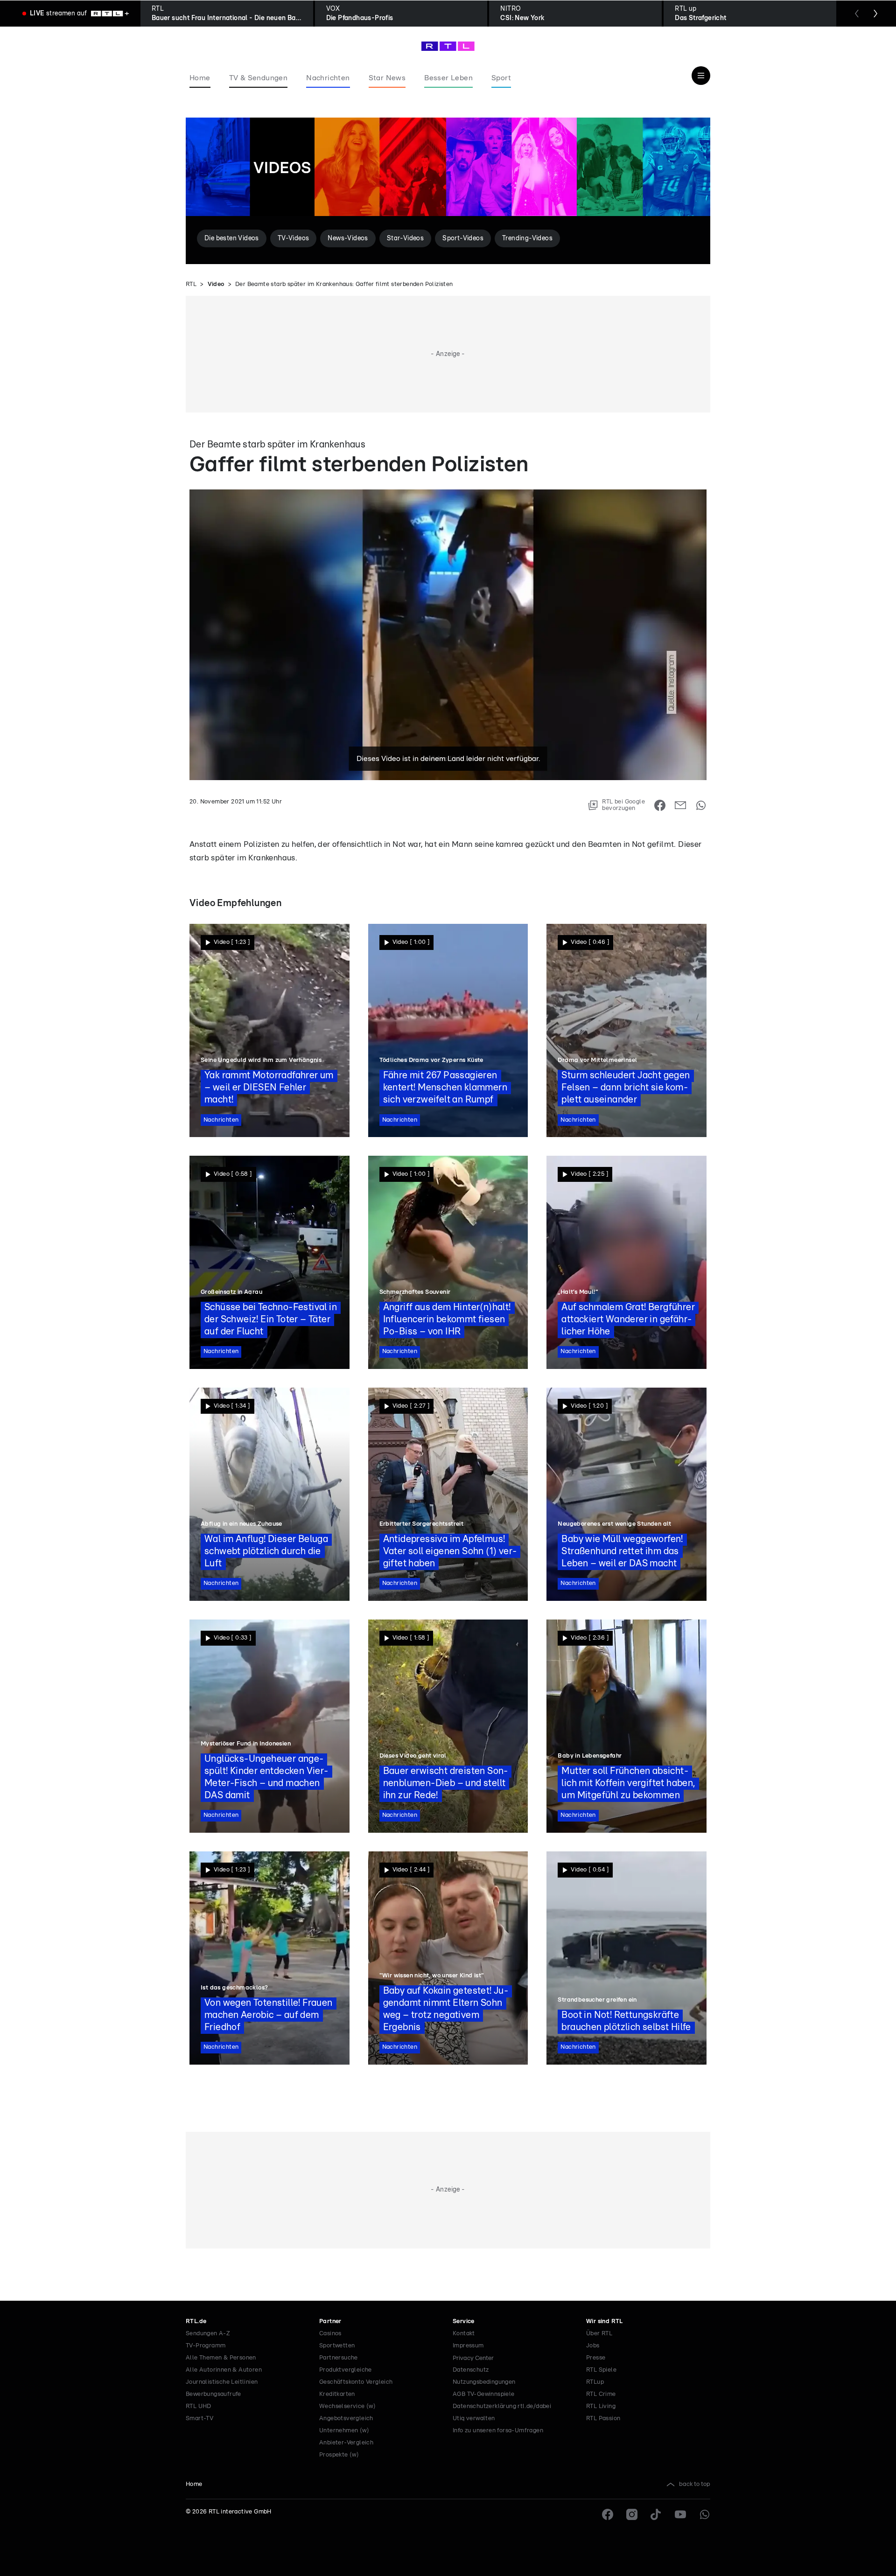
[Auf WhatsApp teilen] (701, 805)
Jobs (593, 2346)
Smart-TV (199, 2419)
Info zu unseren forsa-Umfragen (498, 2431)
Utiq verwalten (474, 2419)
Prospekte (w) (339, 2455)
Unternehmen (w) (344, 2431)
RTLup (595, 2382)
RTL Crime (601, 2394)
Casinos (330, 2334)
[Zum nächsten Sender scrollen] (875, 14)
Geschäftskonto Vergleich (356, 2382)
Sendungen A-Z (208, 2334)
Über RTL (599, 2334)
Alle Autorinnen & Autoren (224, 2370)
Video (216, 284)
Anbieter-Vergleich (346, 2443)
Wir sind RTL (605, 2321)
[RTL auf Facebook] (608, 2514)
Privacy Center (473, 2358)
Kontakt (464, 2334)
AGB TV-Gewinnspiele (484, 2394)
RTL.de (196, 2321)
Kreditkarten (337, 2394)
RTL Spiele (601, 2370)
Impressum (468, 2346)
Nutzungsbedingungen (484, 2382)
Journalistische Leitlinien (222, 2382)
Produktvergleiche (346, 2370)
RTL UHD (199, 2406)
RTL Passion (603, 2419)
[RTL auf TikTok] (656, 2514)
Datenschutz (471, 2370)
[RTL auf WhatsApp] (705, 2514)
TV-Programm (206, 2346)
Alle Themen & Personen (221, 2358)
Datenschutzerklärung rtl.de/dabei (502, 2406)
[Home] (448, 46)
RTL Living (601, 2406)
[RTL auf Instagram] (632, 2514)
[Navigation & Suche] (701, 76)
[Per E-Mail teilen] (680, 805)
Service (464, 2321)
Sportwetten (337, 2346)
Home (194, 2484)
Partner (330, 2321)
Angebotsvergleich (346, 2419)
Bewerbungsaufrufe (213, 2394)
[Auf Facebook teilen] (660, 805)
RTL (191, 284)
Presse (596, 2358)
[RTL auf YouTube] (680, 2514)
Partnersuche (339, 2358)
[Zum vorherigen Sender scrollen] (857, 14)
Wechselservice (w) (347, 2406)
